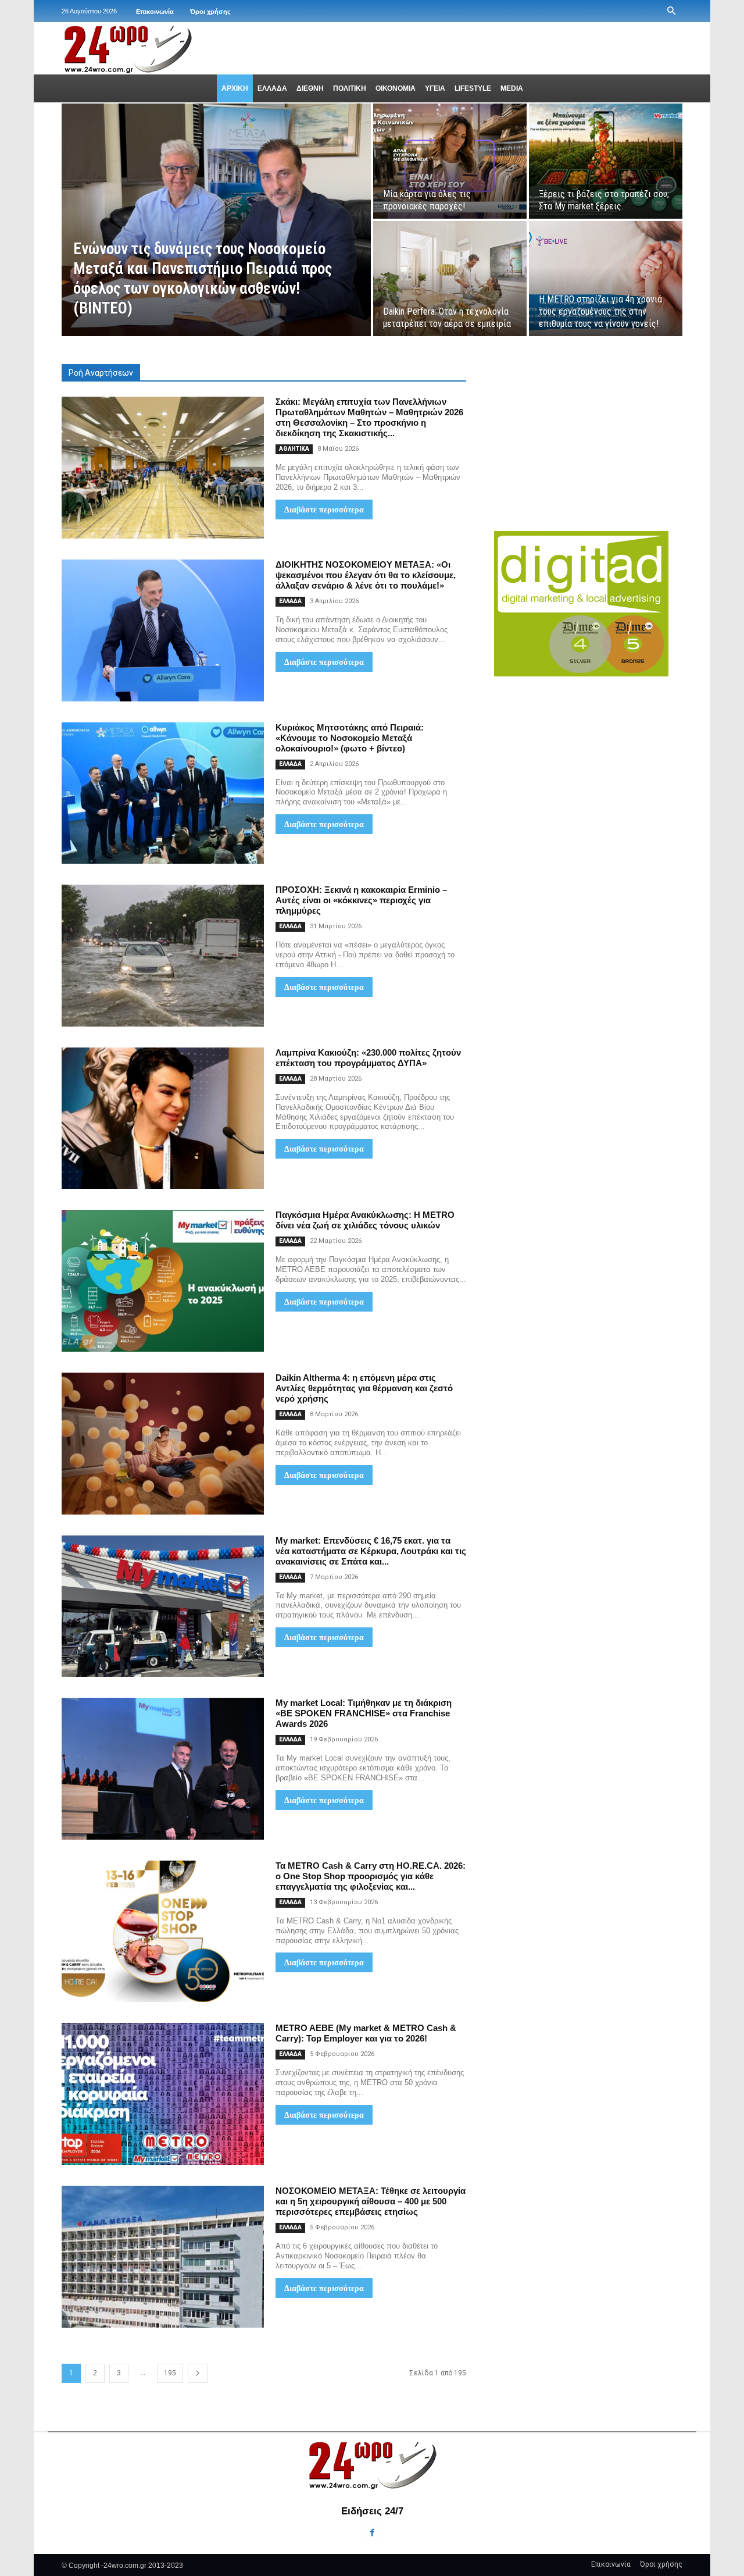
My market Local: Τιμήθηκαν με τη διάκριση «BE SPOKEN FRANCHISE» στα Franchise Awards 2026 (364, 1713)
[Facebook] (372, 2533)
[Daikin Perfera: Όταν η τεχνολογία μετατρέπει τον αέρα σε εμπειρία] (450, 279)
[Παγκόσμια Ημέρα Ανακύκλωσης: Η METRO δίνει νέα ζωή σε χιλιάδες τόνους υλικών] (163, 1281)
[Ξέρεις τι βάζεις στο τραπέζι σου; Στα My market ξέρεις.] (606, 161)
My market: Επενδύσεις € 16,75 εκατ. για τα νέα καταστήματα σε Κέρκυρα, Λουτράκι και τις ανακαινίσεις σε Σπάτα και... (371, 1551)
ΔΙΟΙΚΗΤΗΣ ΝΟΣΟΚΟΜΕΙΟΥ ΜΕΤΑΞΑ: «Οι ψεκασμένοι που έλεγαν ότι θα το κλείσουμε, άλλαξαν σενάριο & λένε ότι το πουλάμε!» (366, 575)
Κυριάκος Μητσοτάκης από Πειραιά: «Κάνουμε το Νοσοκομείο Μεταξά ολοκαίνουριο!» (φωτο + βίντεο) (350, 738)
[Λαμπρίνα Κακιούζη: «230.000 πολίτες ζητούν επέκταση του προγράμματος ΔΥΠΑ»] (163, 1118)
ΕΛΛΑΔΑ (290, 601)
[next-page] (198, 2373)
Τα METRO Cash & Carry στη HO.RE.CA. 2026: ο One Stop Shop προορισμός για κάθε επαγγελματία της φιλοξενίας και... (371, 1876)
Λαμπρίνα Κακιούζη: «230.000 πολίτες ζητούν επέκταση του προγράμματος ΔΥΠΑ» (368, 1058)
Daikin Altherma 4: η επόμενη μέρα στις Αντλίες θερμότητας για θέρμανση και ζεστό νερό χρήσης (364, 1388)
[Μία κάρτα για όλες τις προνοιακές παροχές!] (450, 161)
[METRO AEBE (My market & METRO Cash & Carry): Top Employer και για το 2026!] (163, 2094)
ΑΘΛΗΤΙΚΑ (294, 449)
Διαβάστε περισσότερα (324, 510)
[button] (671, 11)
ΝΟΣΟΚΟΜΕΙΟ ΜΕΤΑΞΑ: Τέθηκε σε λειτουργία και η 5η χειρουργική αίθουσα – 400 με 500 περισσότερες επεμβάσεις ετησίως (371, 2201)
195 (170, 2373)
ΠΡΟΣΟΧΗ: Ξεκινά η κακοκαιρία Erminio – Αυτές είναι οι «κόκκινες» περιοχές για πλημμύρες (361, 900)
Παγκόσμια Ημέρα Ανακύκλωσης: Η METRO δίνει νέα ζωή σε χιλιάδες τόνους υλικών (365, 1220)
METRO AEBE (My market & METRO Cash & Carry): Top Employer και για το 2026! (366, 2033)
